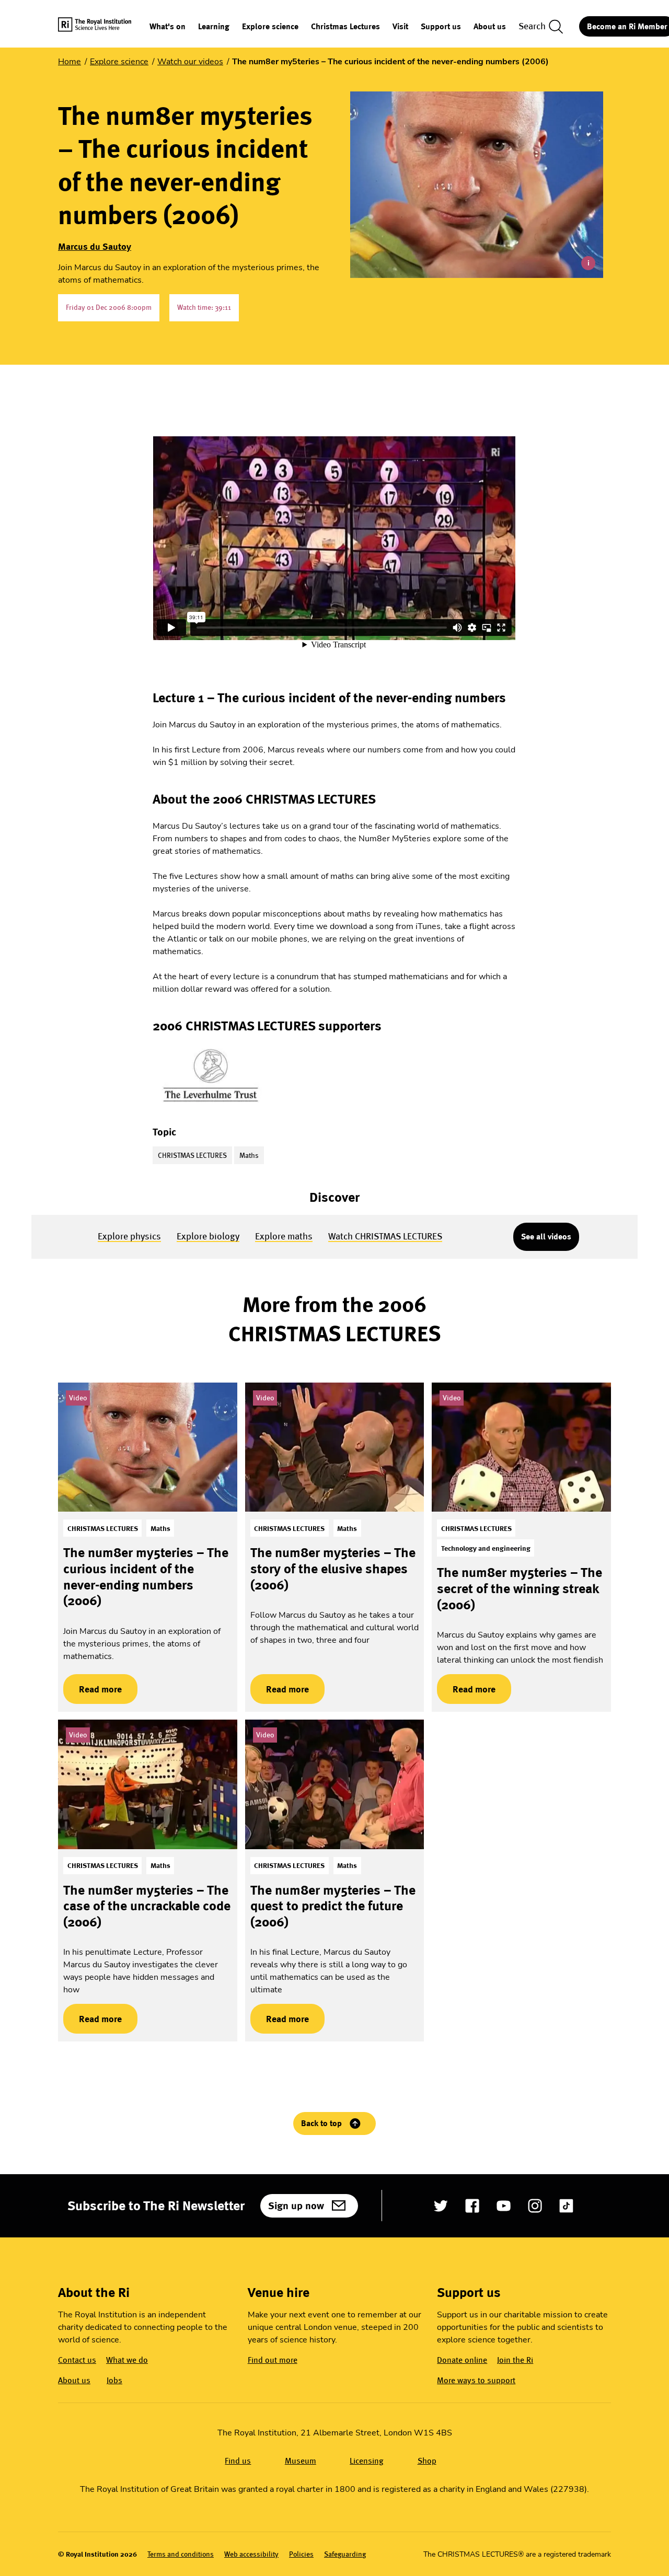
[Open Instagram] (535, 2206)
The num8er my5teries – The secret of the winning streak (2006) (520, 1588)
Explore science (270, 27)
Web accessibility (251, 2554)
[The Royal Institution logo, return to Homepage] (104, 26)
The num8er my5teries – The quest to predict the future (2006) (333, 1906)
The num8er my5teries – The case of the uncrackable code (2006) (147, 1906)
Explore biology (208, 1236)
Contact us (77, 2360)
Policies (301, 2554)
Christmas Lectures (345, 27)
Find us (238, 2461)
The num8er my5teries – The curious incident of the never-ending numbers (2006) (146, 1576)
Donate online (462, 2360)
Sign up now (296, 2206)
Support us (441, 27)
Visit (400, 27)
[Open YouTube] (504, 2206)
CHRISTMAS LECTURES (192, 1155)
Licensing (367, 2461)
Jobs (114, 2380)
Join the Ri (515, 2360)
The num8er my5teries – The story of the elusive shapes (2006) (333, 1568)
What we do (127, 2360)
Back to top (321, 2123)
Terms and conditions (181, 2554)
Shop (427, 2461)
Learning (214, 27)
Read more (93, 1689)
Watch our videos (190, 62)
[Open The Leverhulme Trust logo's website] (211, 1076)
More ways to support (476, 2380)
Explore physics (129, 1236)
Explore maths (284, 1236)
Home (70, 62)
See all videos (546, 1237)
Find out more (273, 2360)
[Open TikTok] (566, 2206)
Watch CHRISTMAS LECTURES (385, 1236)
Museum (301, 2461)
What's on (168, 27)
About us (490, 27)
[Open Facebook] (472, 2206)
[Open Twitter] (441, 2206)
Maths (249, 1155)
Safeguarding (345, 2554)
